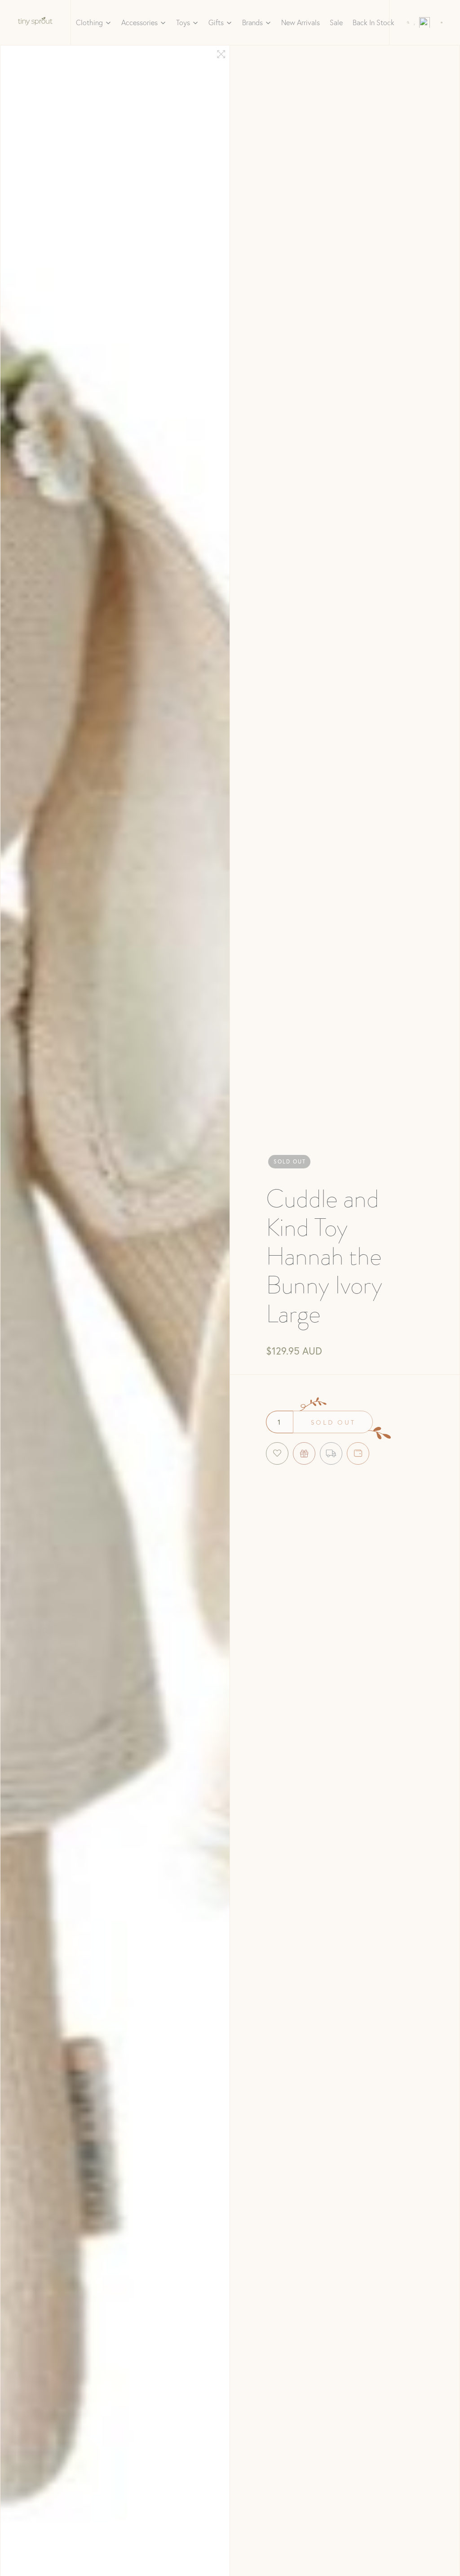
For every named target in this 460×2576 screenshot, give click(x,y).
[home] (35, 22)
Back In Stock (374, 22)
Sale (336, 22)
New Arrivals (301, 22)
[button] (94, 22)
